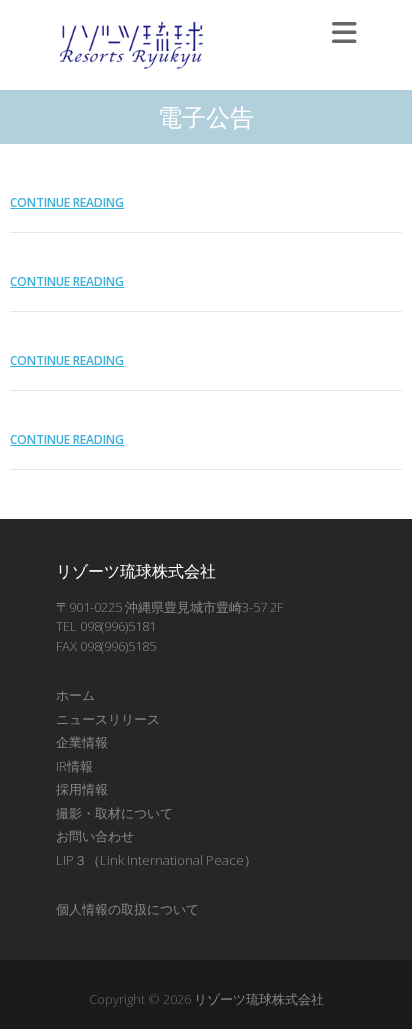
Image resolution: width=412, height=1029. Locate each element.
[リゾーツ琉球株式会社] (131, 45)
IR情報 (74, 766)
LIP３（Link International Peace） (156, 860)
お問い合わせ (95, 836)
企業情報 (82, 742)
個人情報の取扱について (127, 909)
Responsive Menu (344, 32)
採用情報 (82, 789)
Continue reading (67, 202)
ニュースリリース (108, 719)
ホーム (75, 695)
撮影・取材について (114, 813)
